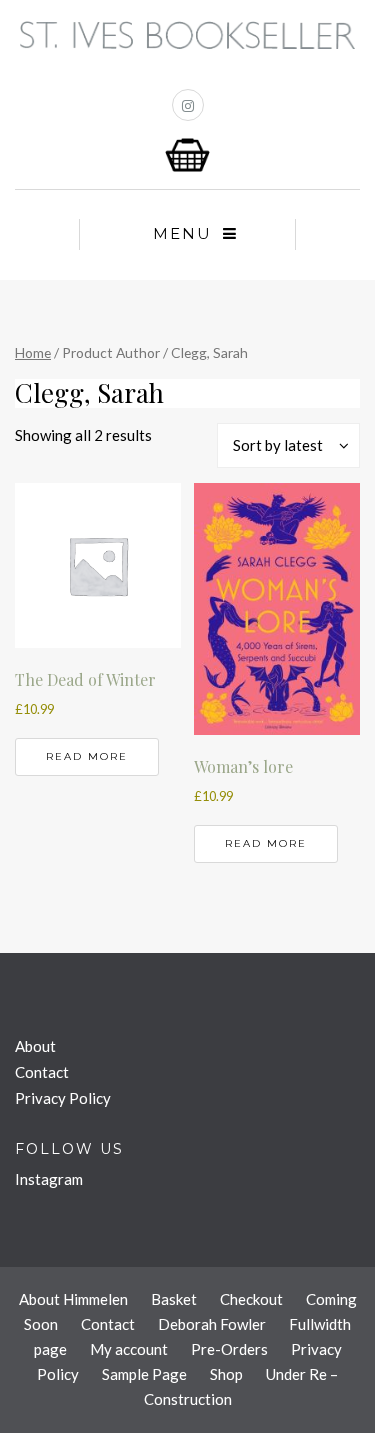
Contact (42, 1072)
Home (33, 352)
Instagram (49, 1179)
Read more (87, 756)
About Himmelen (73, 1299)
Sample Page (144, 1374)
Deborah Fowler (212, 1324)
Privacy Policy (63, 1098)
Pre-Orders (229, 1349)
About (35, 1046)
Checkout (251, 1299)
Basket (174, 1299)
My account (129, 1349)
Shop (226, 1374)
